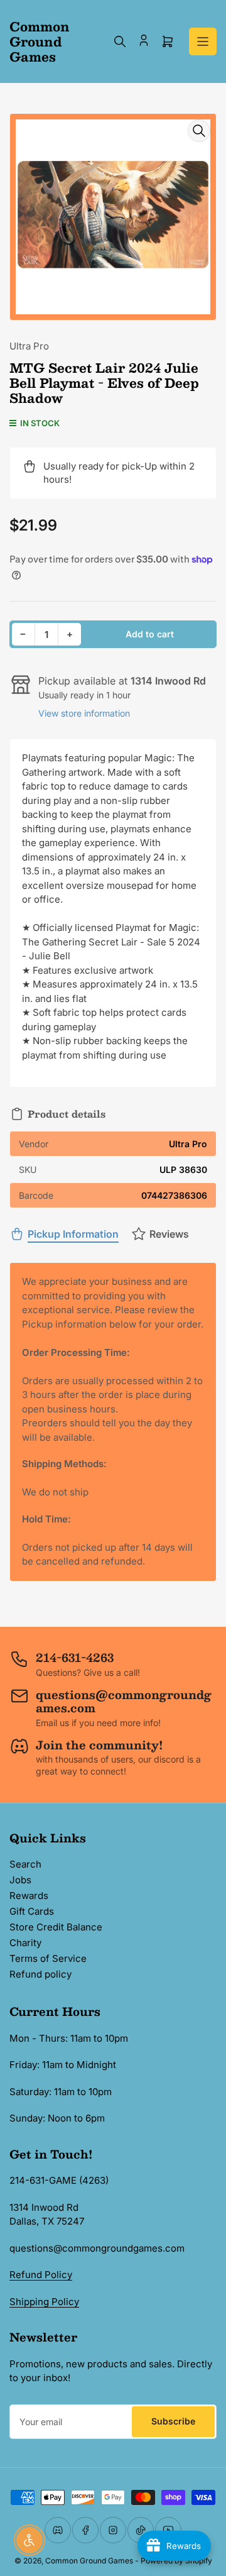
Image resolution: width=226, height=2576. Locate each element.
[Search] (120, 41)
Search (25, 1864)
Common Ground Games (89, 2561)
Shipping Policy (44, 2302)
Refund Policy (41, 2275)
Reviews (169, 1234)
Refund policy (40, 1974)
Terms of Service (48, 1958)
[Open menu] (203, 41)
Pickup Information (73, 1234)
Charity (25, 1943)
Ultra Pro (29, 346)
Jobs (20, 1880)
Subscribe (173, 2421)
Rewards (29, 1896)
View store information (84, 713)
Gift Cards (32, 1911)
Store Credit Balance (56, 1927)
